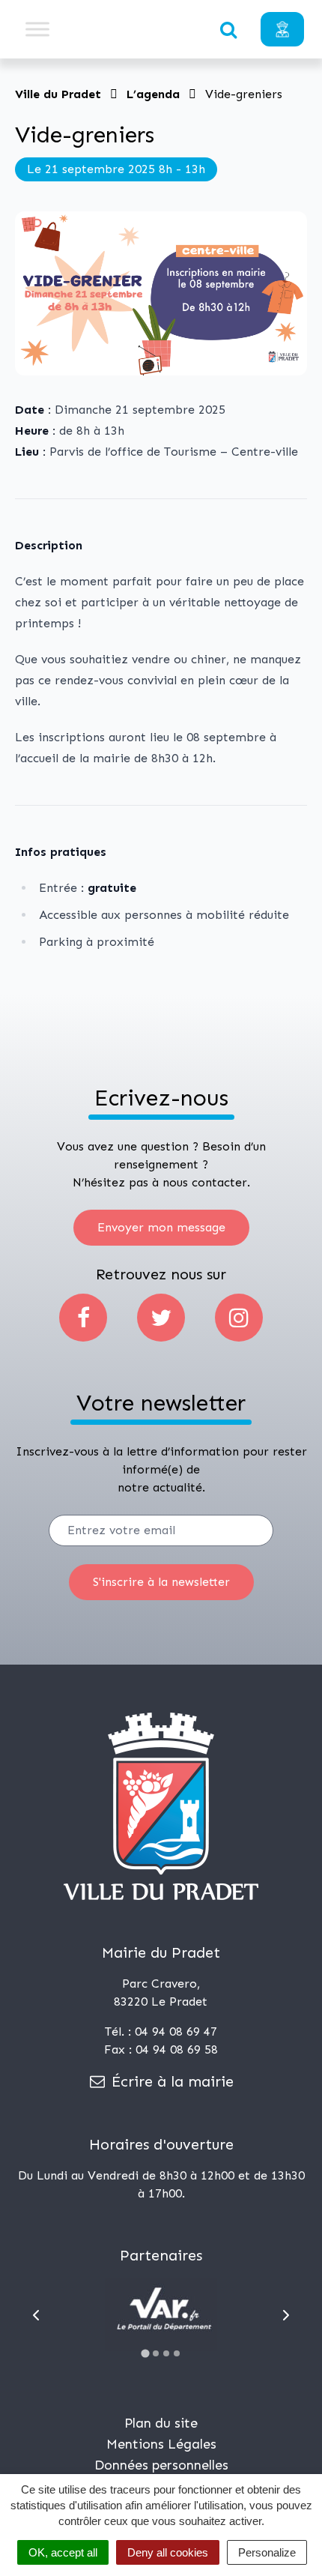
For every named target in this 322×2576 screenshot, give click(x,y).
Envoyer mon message (161, 1227)
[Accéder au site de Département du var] (161, 2314)
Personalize (267, 2552)
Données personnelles (161, 2465)
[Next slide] (286, 2315)
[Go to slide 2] (156, 2353)
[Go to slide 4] (177, 2353)
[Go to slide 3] (166, 2353)
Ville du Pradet (58, 94)
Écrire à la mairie (170, 2081)
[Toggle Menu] (37, 29)
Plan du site (161, 2423)
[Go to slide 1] (145, 2354)
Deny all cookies (168, 2552)
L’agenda (153, 94)
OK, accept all (63, 2552)
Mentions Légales (161, 2444)
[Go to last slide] (36, 2315)
